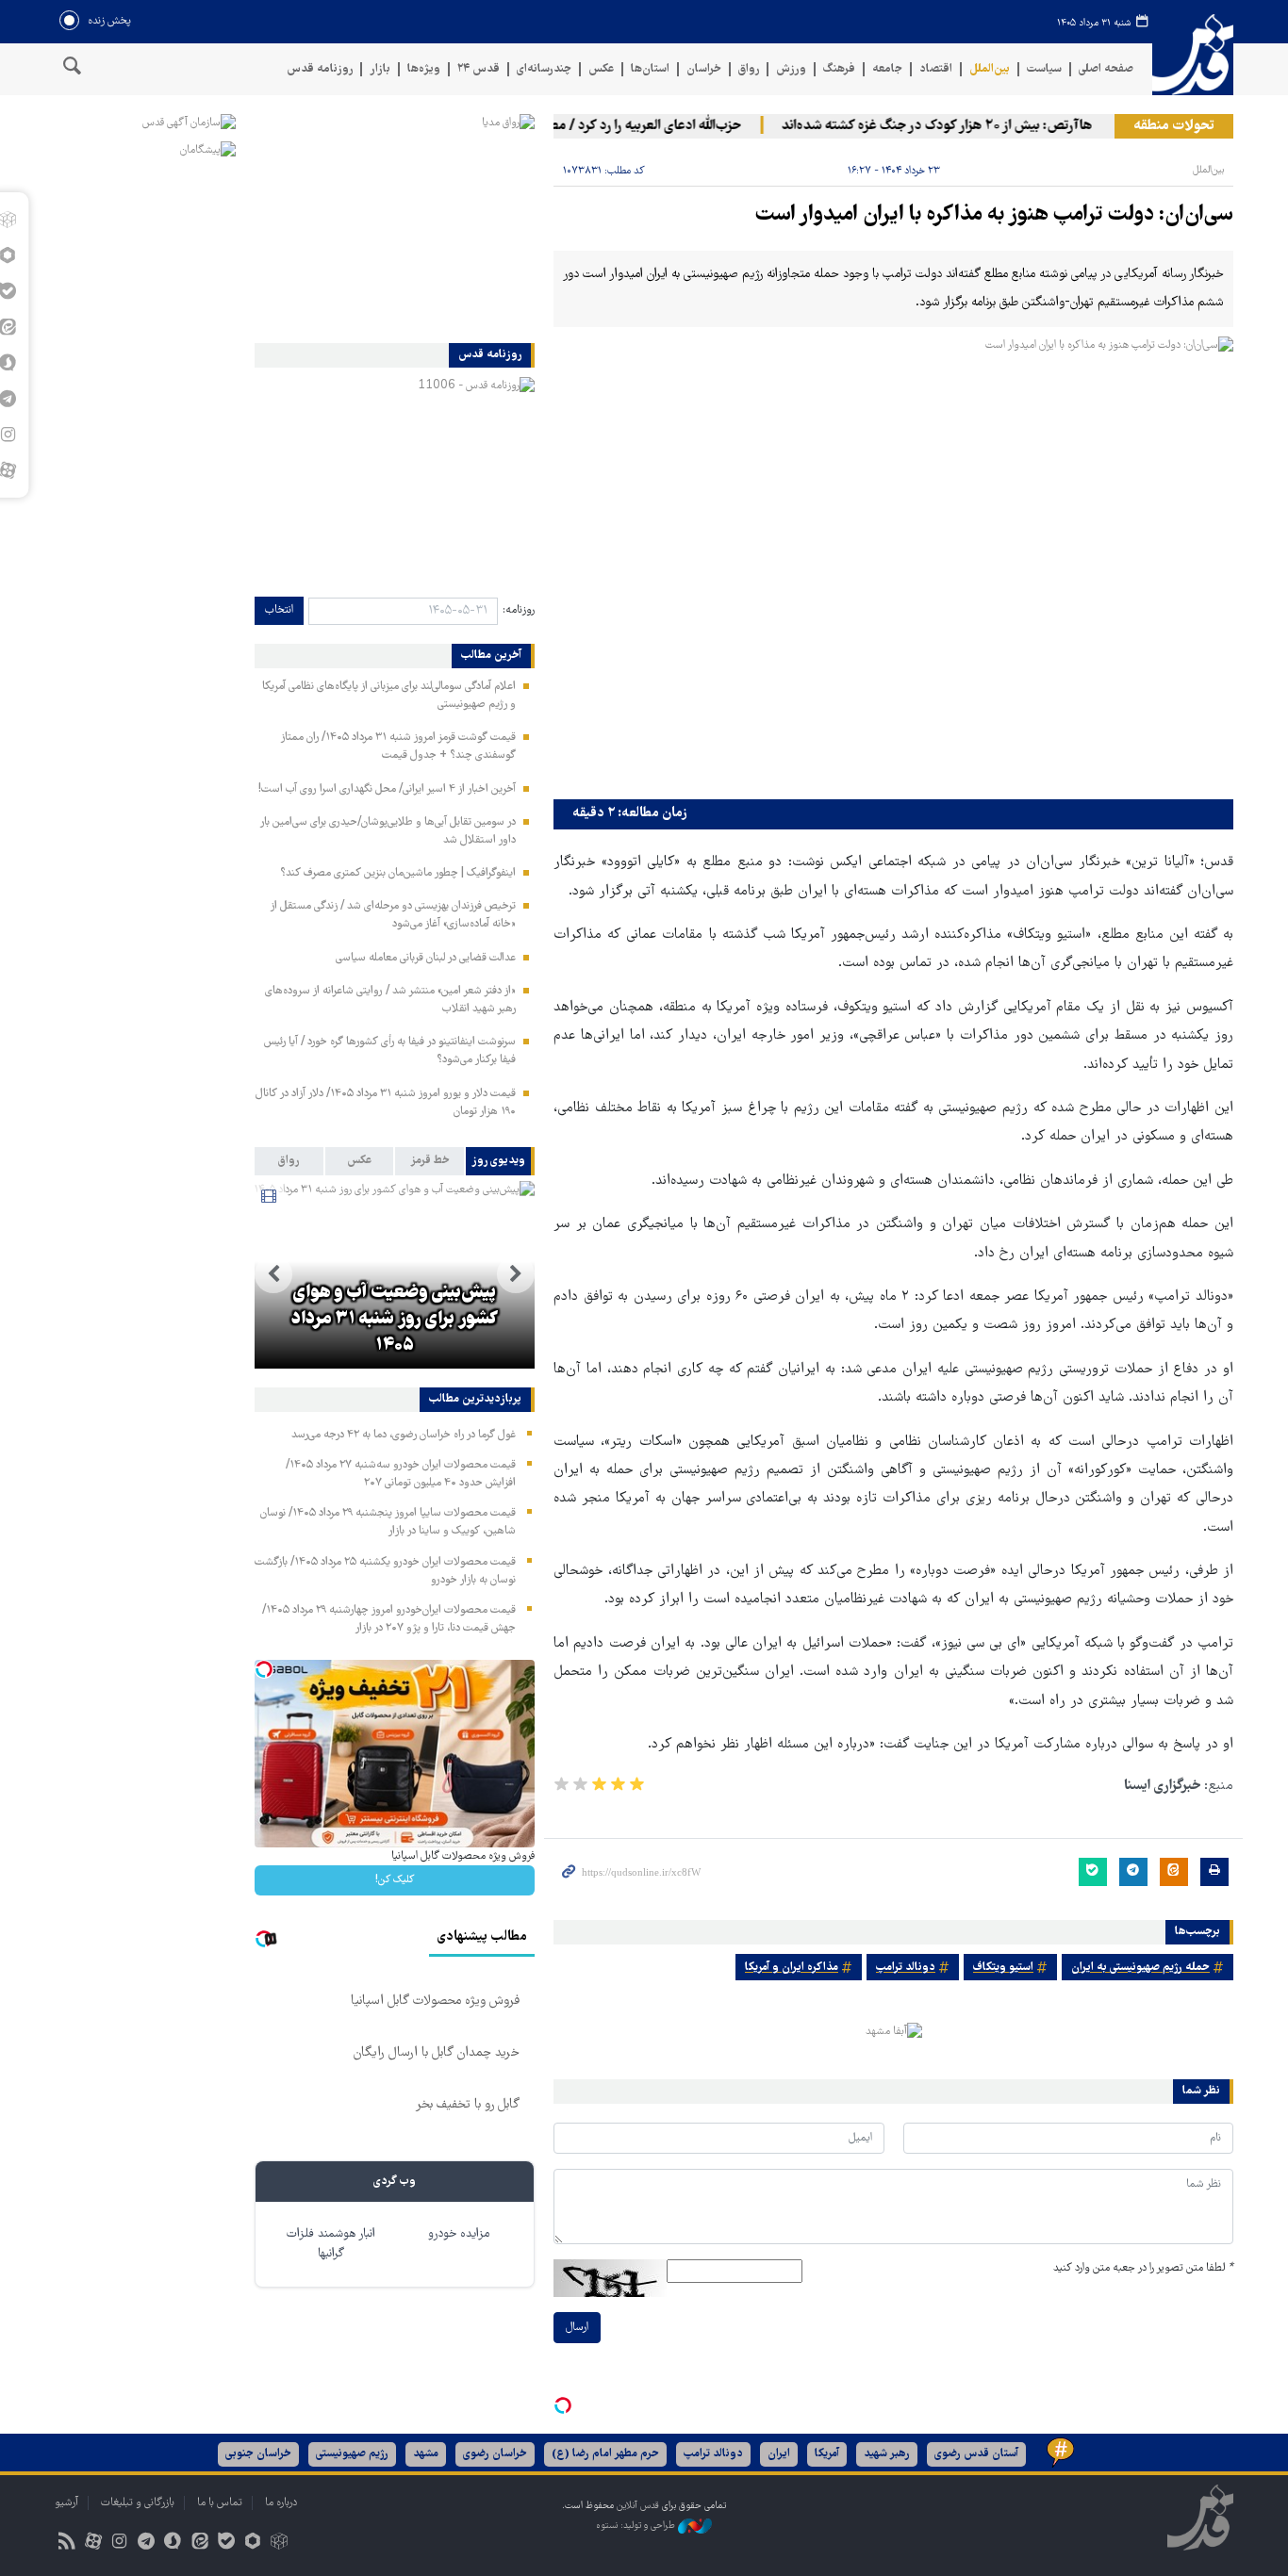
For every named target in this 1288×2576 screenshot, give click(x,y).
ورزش (791, 69)
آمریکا (827, 2454)
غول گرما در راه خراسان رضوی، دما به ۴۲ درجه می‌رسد (404, 1435)
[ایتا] (199, 2543)
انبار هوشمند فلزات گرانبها (331, 2244)
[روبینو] (252, 2543)
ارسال (577, 2328)
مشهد (426, 2454)
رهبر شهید (887, 2454)
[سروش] (173, 2543)
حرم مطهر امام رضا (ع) (605, 2454)
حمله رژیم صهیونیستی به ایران (1140, 1968)
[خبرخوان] (66, 2543)
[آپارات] (93, 2543)
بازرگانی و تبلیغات (138, 2503)
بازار (380, 69)
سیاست (1044, 69)
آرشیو (66, 2503)
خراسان (704, 69)
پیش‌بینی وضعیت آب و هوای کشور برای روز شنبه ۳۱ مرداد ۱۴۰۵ (395, 1320)
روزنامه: (519, 610)
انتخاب (279, 610)
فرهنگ (839, 69)
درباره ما (281, 2503)
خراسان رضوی (495, 2454)
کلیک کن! (395, 1880)
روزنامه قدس (320, 69)
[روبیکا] (280, 2543)
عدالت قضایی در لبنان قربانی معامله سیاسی (426, 958)
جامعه (887, 69)
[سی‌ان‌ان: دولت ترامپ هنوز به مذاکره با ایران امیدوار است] (893, 563)
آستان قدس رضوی (976, 2454)
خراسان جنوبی (258, 2454)
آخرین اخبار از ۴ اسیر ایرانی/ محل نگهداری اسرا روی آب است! (387, 789)
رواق (749, 69)
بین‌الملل (990, 69)
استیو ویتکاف (1003, 1968)
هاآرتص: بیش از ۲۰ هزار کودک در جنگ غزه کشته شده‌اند (966, 126)
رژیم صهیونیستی (352, 2454)
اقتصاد (936, 69)
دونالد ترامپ (906, 1968)
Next (273, 1274)
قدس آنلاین (1193, 55)
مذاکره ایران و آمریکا (792, 1968)
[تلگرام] (147, 2543)
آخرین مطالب (491, 656)
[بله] (226, 2543)
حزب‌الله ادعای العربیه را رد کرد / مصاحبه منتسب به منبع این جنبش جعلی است (556, 126)
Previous (516, 1274)
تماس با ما (220, 2503)
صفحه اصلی (1106, 69)
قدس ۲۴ (479, 69)
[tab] (500, 1161)
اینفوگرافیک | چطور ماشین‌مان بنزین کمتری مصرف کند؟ (398, 873)
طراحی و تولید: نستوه (637, 2527)
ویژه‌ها (424, 69)
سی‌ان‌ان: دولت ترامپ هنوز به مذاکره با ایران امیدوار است (994, 215)
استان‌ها (650, 69)
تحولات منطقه (1174, 126)
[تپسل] (563, 2405)
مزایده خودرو (459, 2234)
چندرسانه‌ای (544, 69)
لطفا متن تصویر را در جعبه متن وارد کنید (1143, 2268)
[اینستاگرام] (119, 2543)
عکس (601, 69)
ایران (779, 2454)
